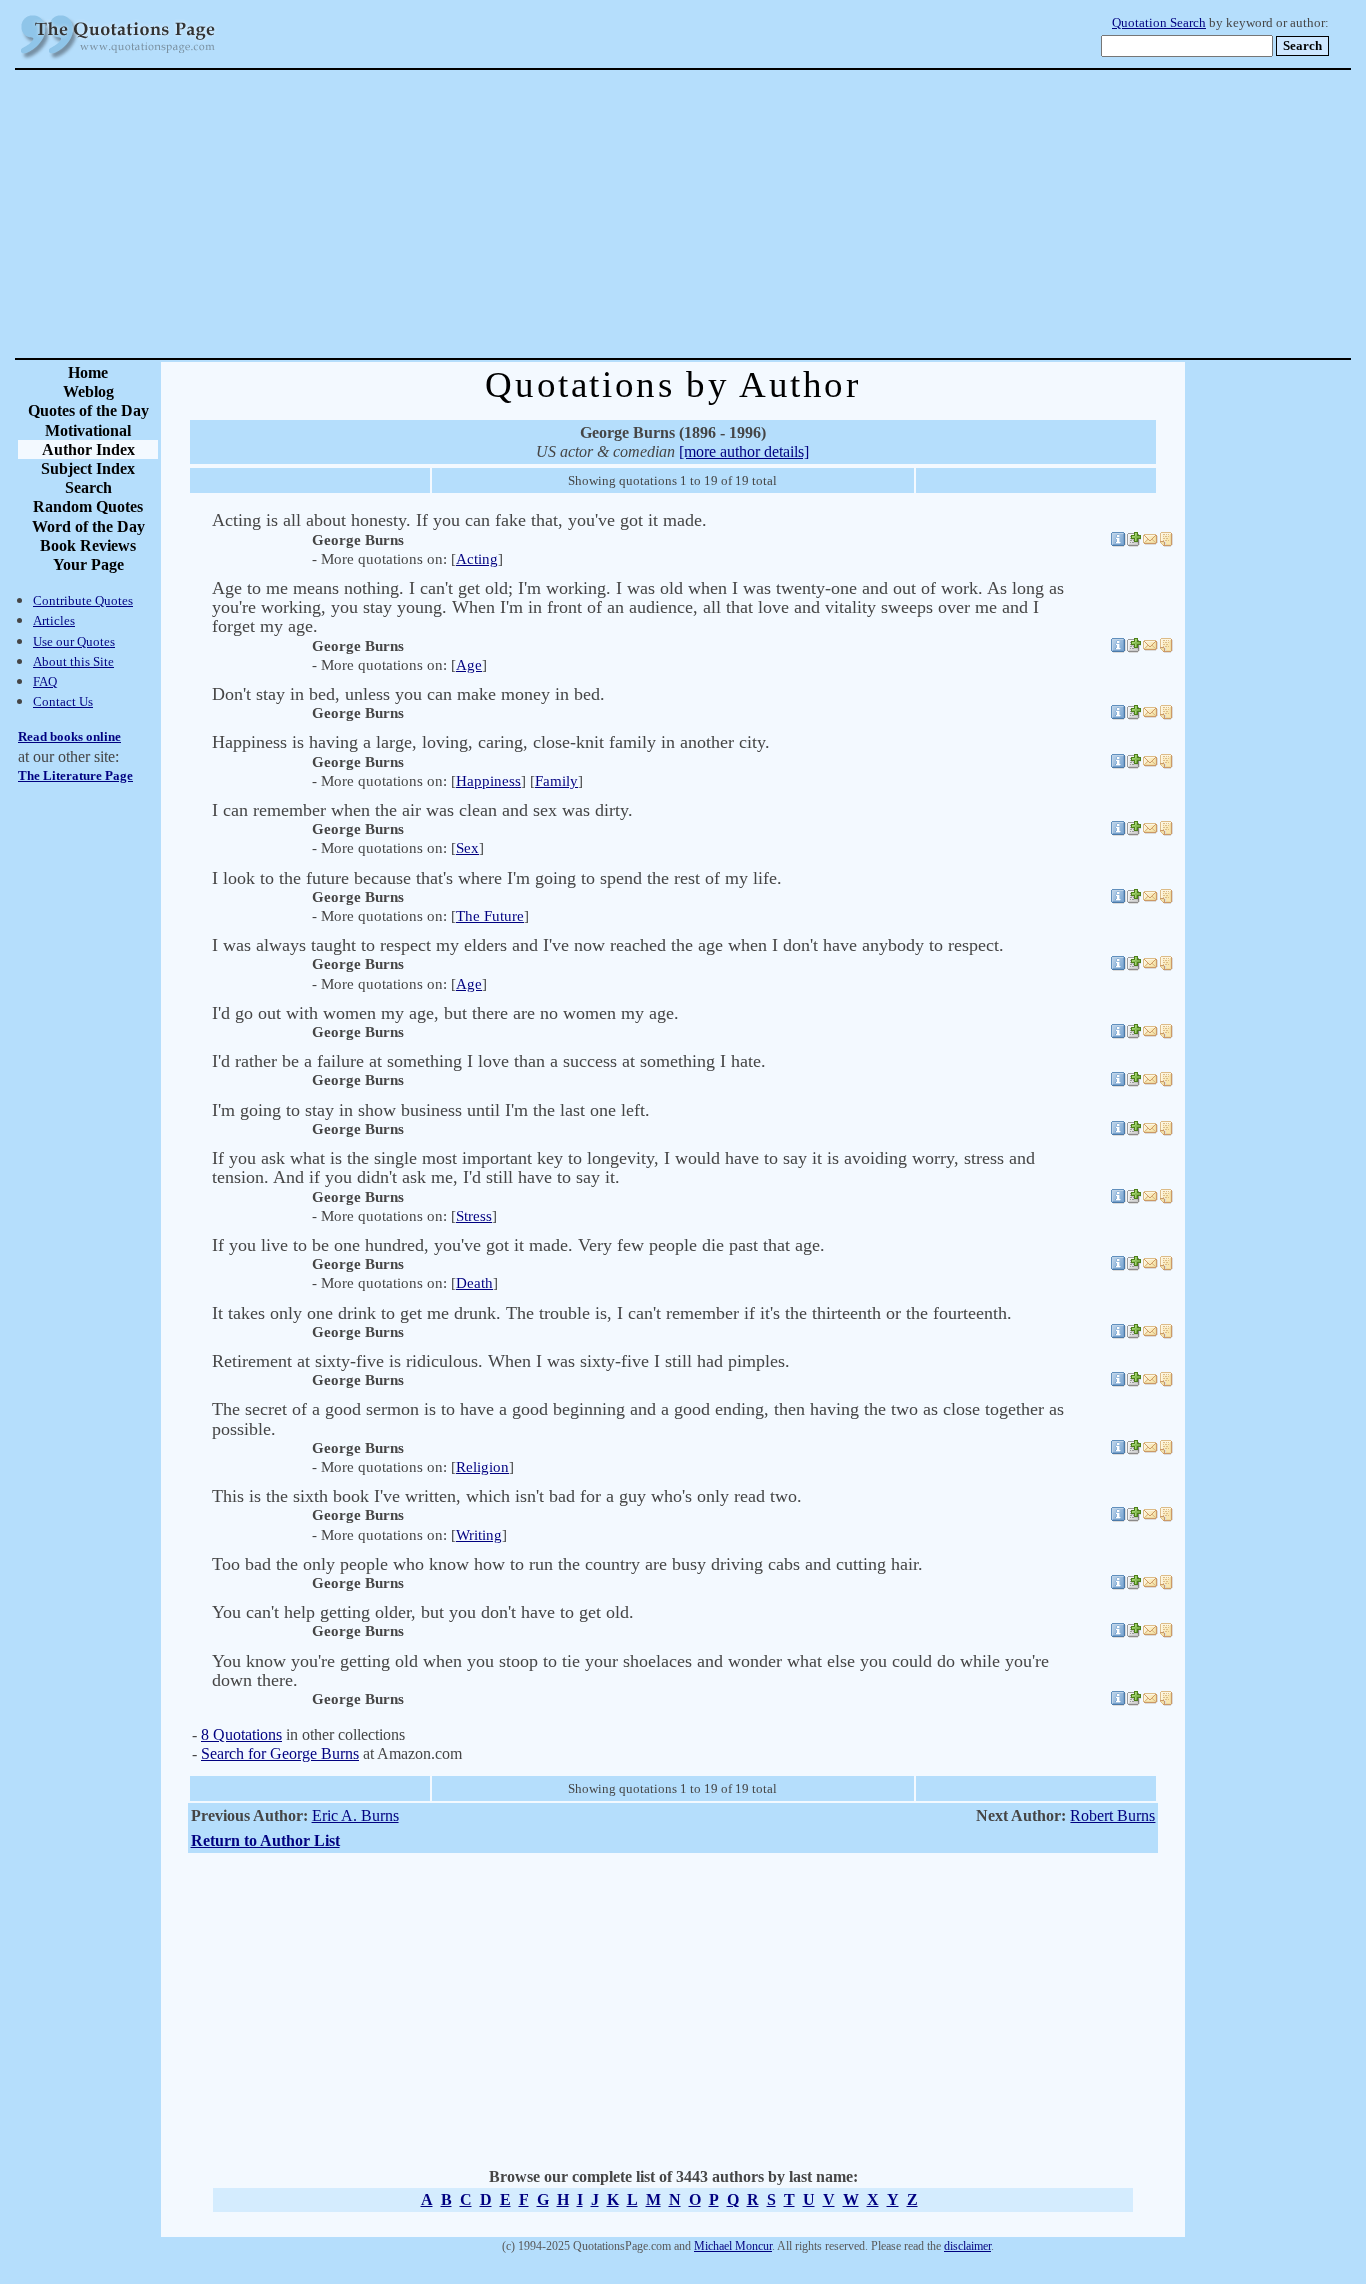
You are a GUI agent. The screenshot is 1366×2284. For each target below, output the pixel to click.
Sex (467, 848)
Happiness (488, 781)
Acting (477, 559)
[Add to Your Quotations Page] (1134, 542)
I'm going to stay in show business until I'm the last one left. (431, 1110)
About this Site (73, 661)
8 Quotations (241, 1734)
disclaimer (967, 2246)
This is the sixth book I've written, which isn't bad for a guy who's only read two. (507, 1496)
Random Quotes (88, 506)
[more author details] (744, 451)
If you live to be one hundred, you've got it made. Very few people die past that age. (518, 1245)
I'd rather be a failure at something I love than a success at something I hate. (489, 1061)
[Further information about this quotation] (1118, 542)
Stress (474, 1216)
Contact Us (63, 701)
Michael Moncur (733, 2246)
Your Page (88, 564)
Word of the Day (88, 526)
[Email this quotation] (1150, 542)
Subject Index (88, 468)
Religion (482, 1467)
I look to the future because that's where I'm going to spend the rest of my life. (497, 878)
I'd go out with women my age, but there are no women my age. (445, 1013)
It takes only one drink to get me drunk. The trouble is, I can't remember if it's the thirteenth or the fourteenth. (612, 1313)
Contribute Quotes (83, 600)
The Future (490, 916)
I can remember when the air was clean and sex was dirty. (422, 810)
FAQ (45, 681)
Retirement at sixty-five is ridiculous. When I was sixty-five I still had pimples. (501, 1361)
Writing (479, 1535)
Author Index (88, 449)
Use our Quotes (74, 641)
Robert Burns (1112, 1815)
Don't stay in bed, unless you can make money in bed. (408, 694)
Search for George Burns (280, 1753)
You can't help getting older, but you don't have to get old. (423, 1612)
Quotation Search (1159, 23)
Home (88, 372)
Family (556, 781)
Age (469, 665)
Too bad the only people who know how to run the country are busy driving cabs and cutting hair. (567, 1564)
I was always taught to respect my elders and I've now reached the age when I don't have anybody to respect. (608, 945)
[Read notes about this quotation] (1166, 542)
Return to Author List (265, 1840)
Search (88, 487)
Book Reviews (88, 545)
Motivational (88, 430)
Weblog (88, 391)
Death (474, 1283)
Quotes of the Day (88, 410)
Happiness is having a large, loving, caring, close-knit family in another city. (491, 742)
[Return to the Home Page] (118, 59)
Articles (54, 620)
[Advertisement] (753, 214)
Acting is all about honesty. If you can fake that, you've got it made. (459, 520)
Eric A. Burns (355, 1815)
